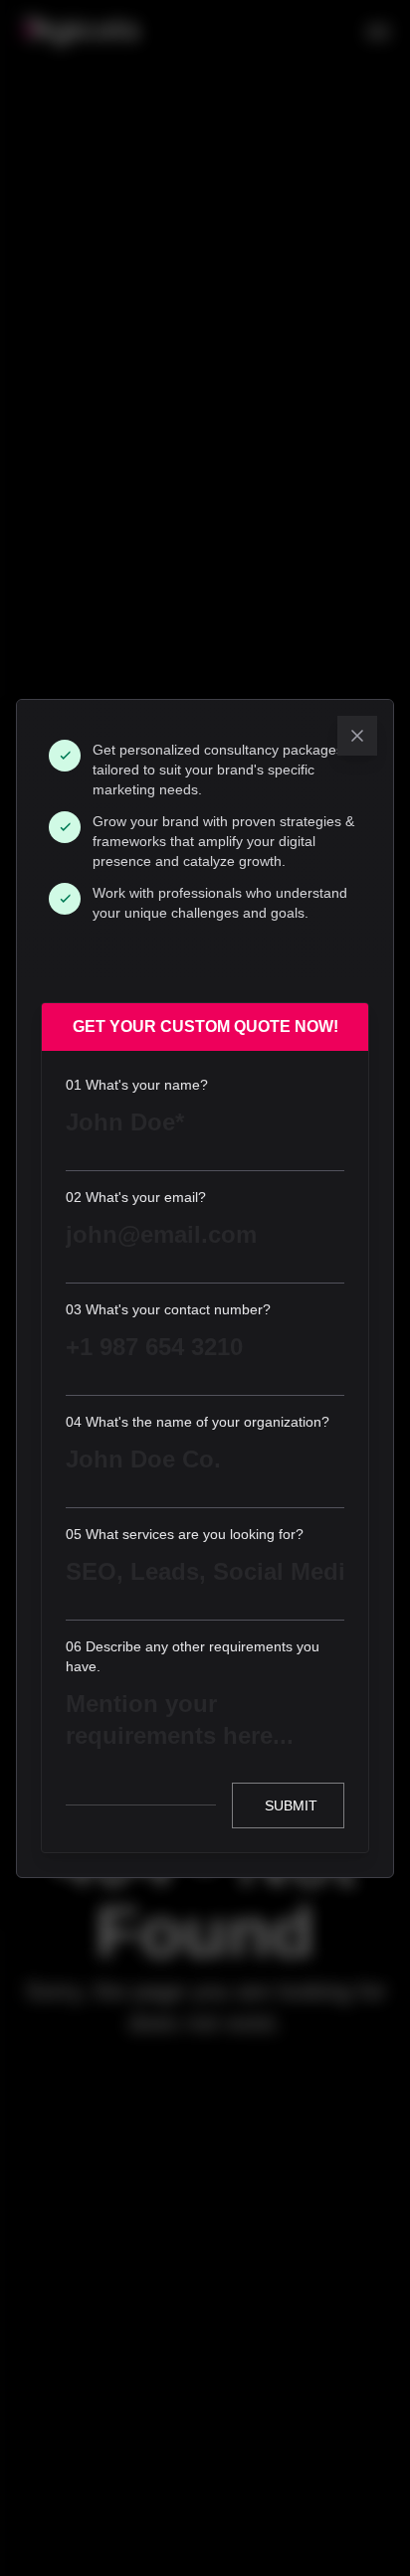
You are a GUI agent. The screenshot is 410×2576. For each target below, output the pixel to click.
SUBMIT (291, 1805)
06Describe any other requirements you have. (193, 1656)
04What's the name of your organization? (198, 1422)
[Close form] (357, 736)
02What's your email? (136, 1197)
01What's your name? (137, 1085)
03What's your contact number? (168, 1309)
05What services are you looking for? (185, 1534)
